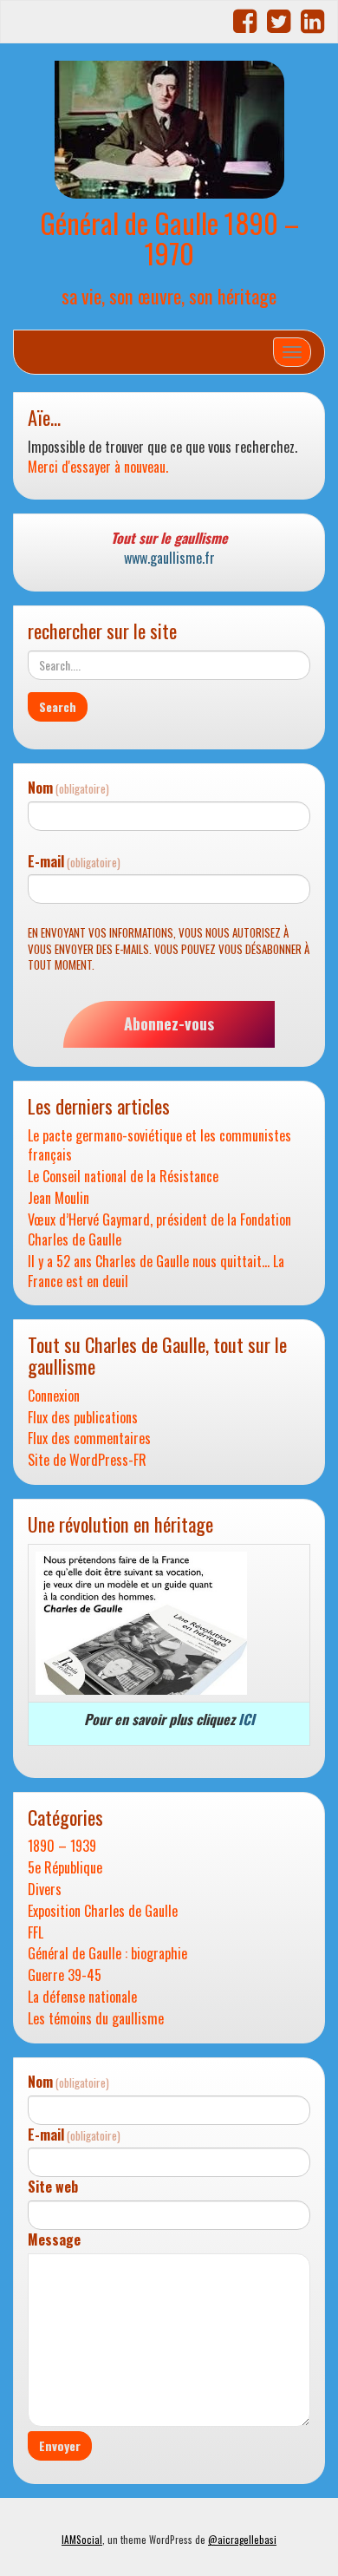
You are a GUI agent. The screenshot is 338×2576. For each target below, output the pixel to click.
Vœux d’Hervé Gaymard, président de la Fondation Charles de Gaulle (159, 1230)
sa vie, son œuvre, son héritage (169, 295)
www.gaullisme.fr (169, 558)
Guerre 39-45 (65, 1975)
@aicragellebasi (242, 2540)
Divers (45, 1890)
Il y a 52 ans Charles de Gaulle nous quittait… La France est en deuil (156, 1272)
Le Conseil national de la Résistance (123, 1177)
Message (54, 2240)
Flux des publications (83, 1418)
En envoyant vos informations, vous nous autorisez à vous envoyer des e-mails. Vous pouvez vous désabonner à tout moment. (169, 949)
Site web (53, 2187)
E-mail (74, 862)
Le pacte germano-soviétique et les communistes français (159, 1146)
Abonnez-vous (169, 1023)
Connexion (54, 1396)
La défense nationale (82, 1997)
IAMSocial (82, 2540)
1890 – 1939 (62, 1846)
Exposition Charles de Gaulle (103, 1911)
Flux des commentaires (89, 1438)
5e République (65, 1868)
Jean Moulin (58, 1198)
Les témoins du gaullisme (96, 2019)
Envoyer (60, 2445)
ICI (247, 1719)
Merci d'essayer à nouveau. (98, 467)
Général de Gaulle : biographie (107, 1954)
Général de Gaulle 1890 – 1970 (169, 238)
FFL (36, 1933)
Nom (68, 788)
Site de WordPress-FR (87, 1460)
